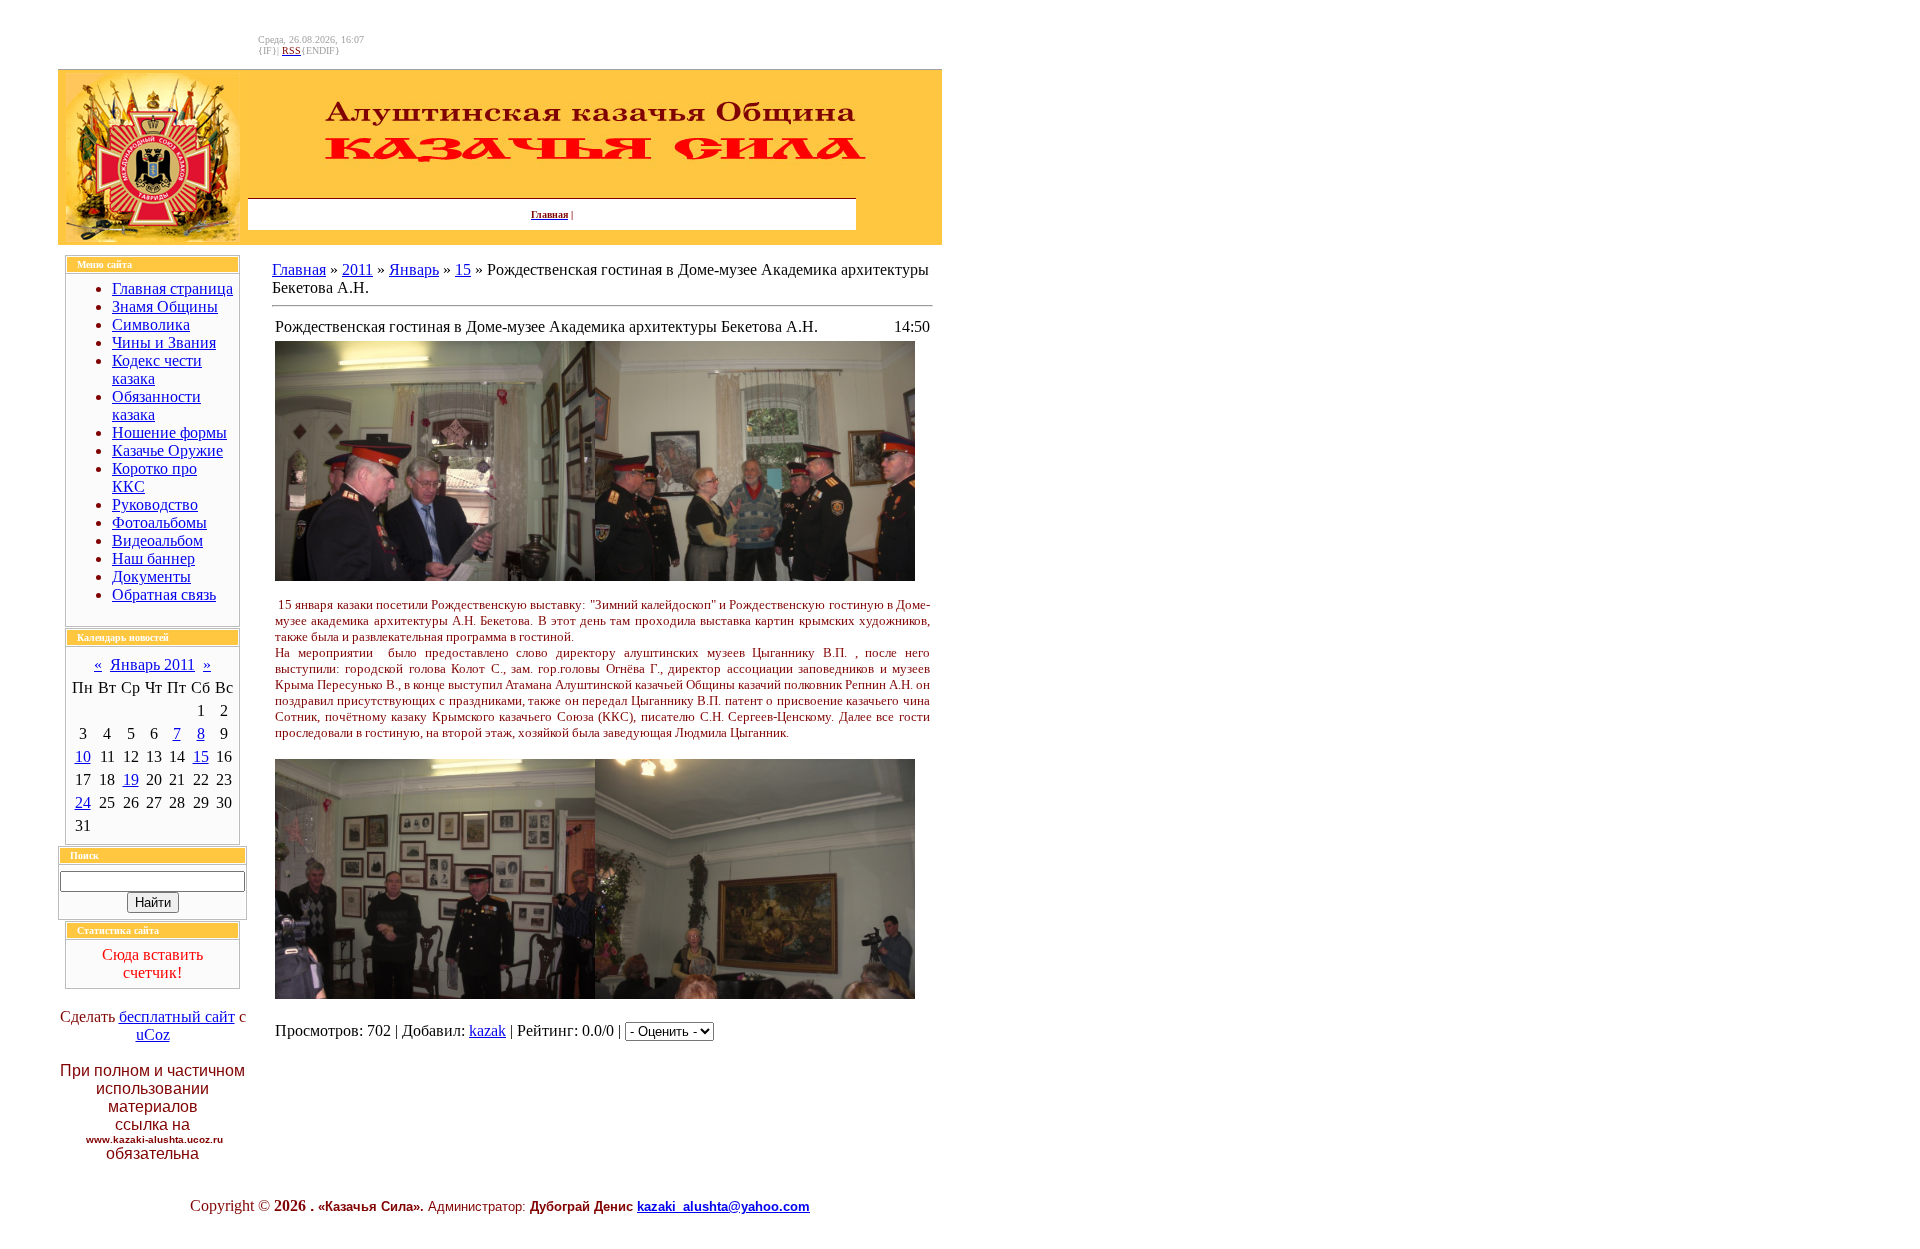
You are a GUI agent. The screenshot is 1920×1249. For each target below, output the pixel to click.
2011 (357, 269)
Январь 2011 (152, 664)
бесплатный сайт (177, 1016)
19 (131, 779)
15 (201, 756)
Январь (414, 269)
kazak (487, 1030)
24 (83, 802)
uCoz (153, 1034)
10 (83, 756)
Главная (299, 269)
